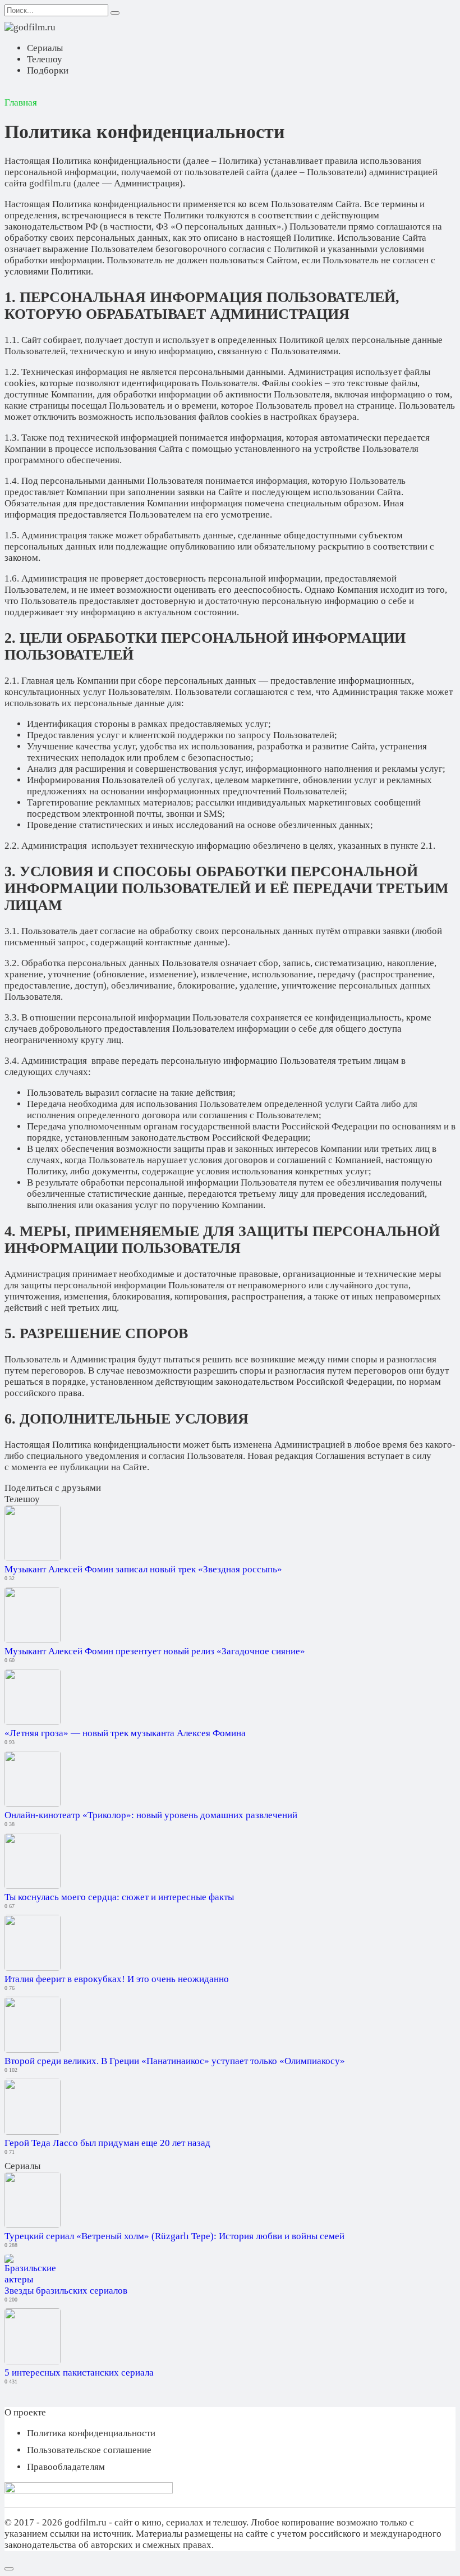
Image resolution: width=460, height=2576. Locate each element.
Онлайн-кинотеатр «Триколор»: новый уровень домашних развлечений (151, 1815)
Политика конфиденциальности (91, 2433)
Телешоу (45, 59)
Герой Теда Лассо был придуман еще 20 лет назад (107, 2143)
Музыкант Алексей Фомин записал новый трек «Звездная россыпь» (143, 1569)
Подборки (48, 70)
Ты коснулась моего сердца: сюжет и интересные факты (119, 1897)
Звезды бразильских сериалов (66, 2291)
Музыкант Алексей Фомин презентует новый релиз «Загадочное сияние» (155, 1651)
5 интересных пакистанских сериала (79, 2373)
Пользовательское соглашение (89, 2450)
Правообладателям (66, 2467)
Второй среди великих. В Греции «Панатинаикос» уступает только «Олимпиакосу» (175, 2061)
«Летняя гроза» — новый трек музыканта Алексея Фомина (125, 1733)
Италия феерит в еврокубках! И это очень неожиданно (117, 1979)
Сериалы (45, 48)
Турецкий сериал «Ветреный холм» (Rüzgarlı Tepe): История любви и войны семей (174, 2236)
